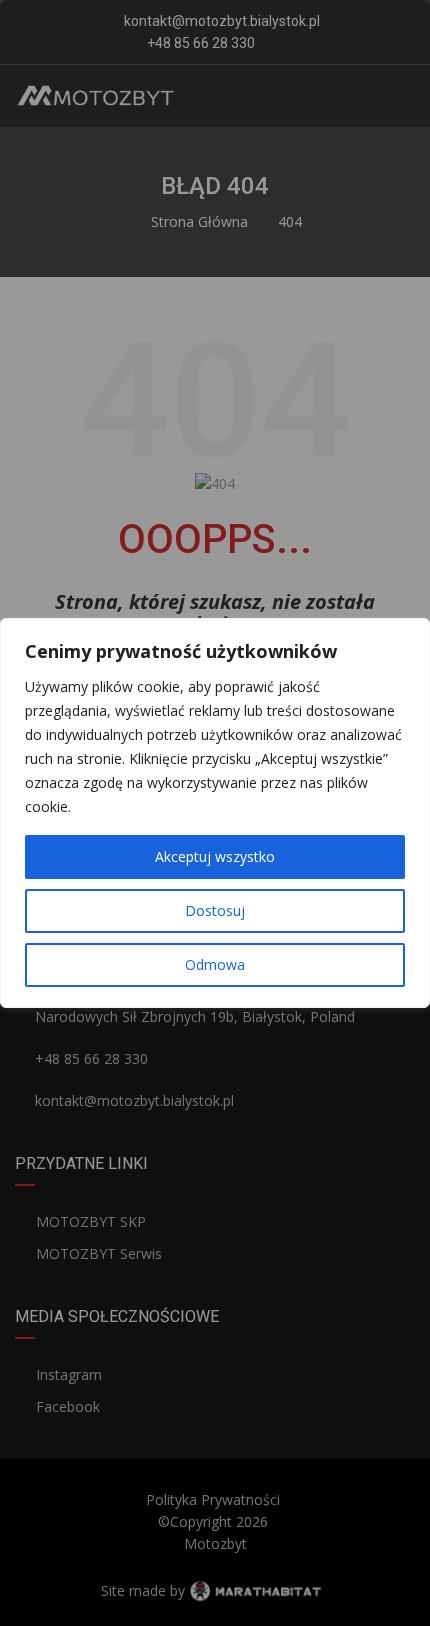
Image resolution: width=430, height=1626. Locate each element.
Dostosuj (215, 910)
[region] (215, 813)
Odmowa (215, 964)
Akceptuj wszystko (215, 856)
